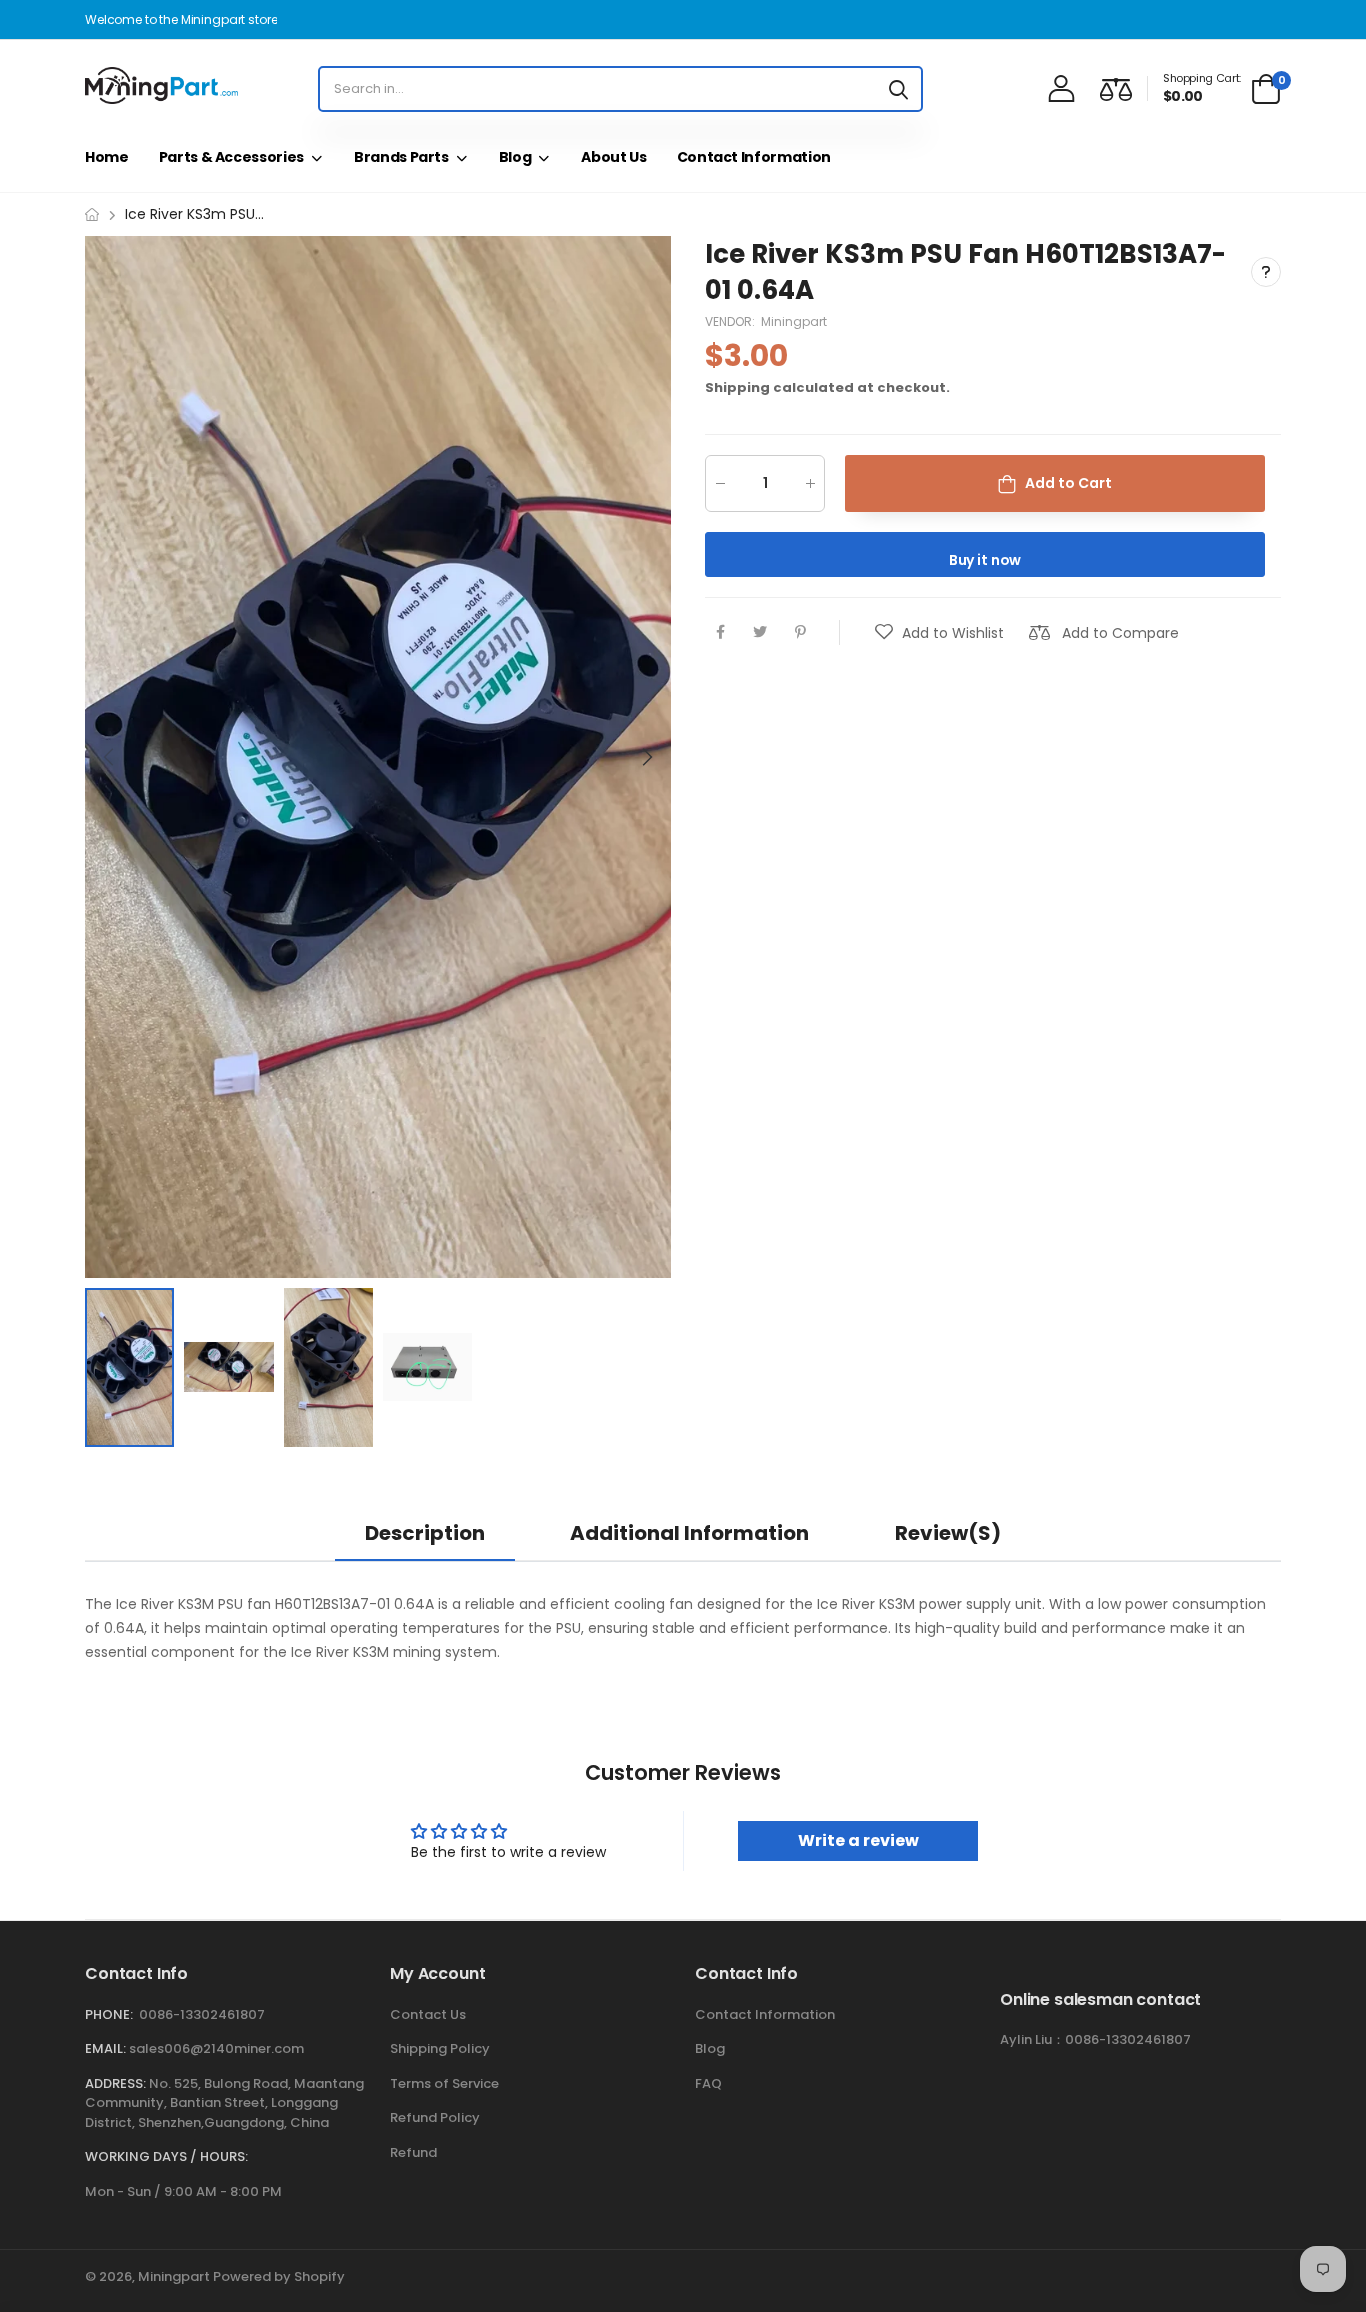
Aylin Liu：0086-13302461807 (1095, 2039)
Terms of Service (444, 2083)
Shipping (737, 387)
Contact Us (428, 2014)
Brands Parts (401, 157)
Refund (413, 2152)
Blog (515, 157)
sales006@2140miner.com (216, 2048)
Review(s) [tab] (948, 1533)
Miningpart (794, 321)
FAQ (708, 2083)
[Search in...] (898, 89)
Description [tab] (425, 1533)
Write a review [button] (858, 1840)
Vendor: (731, 321)
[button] (646, 757)
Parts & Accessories (231, 157)
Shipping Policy (440, 2048)
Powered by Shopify (279, 2276)
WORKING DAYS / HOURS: (166, 2156)
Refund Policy (435, 2117)
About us (613, 157)
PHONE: (109, 2014)
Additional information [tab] (689, 1533)
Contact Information (754, 157)
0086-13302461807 (202, 2014)
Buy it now (985, 560)
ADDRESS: (115, 2083)
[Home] (92, 214)
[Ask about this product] (1266, 273)
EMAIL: (105, 2048)
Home (107, 157)
